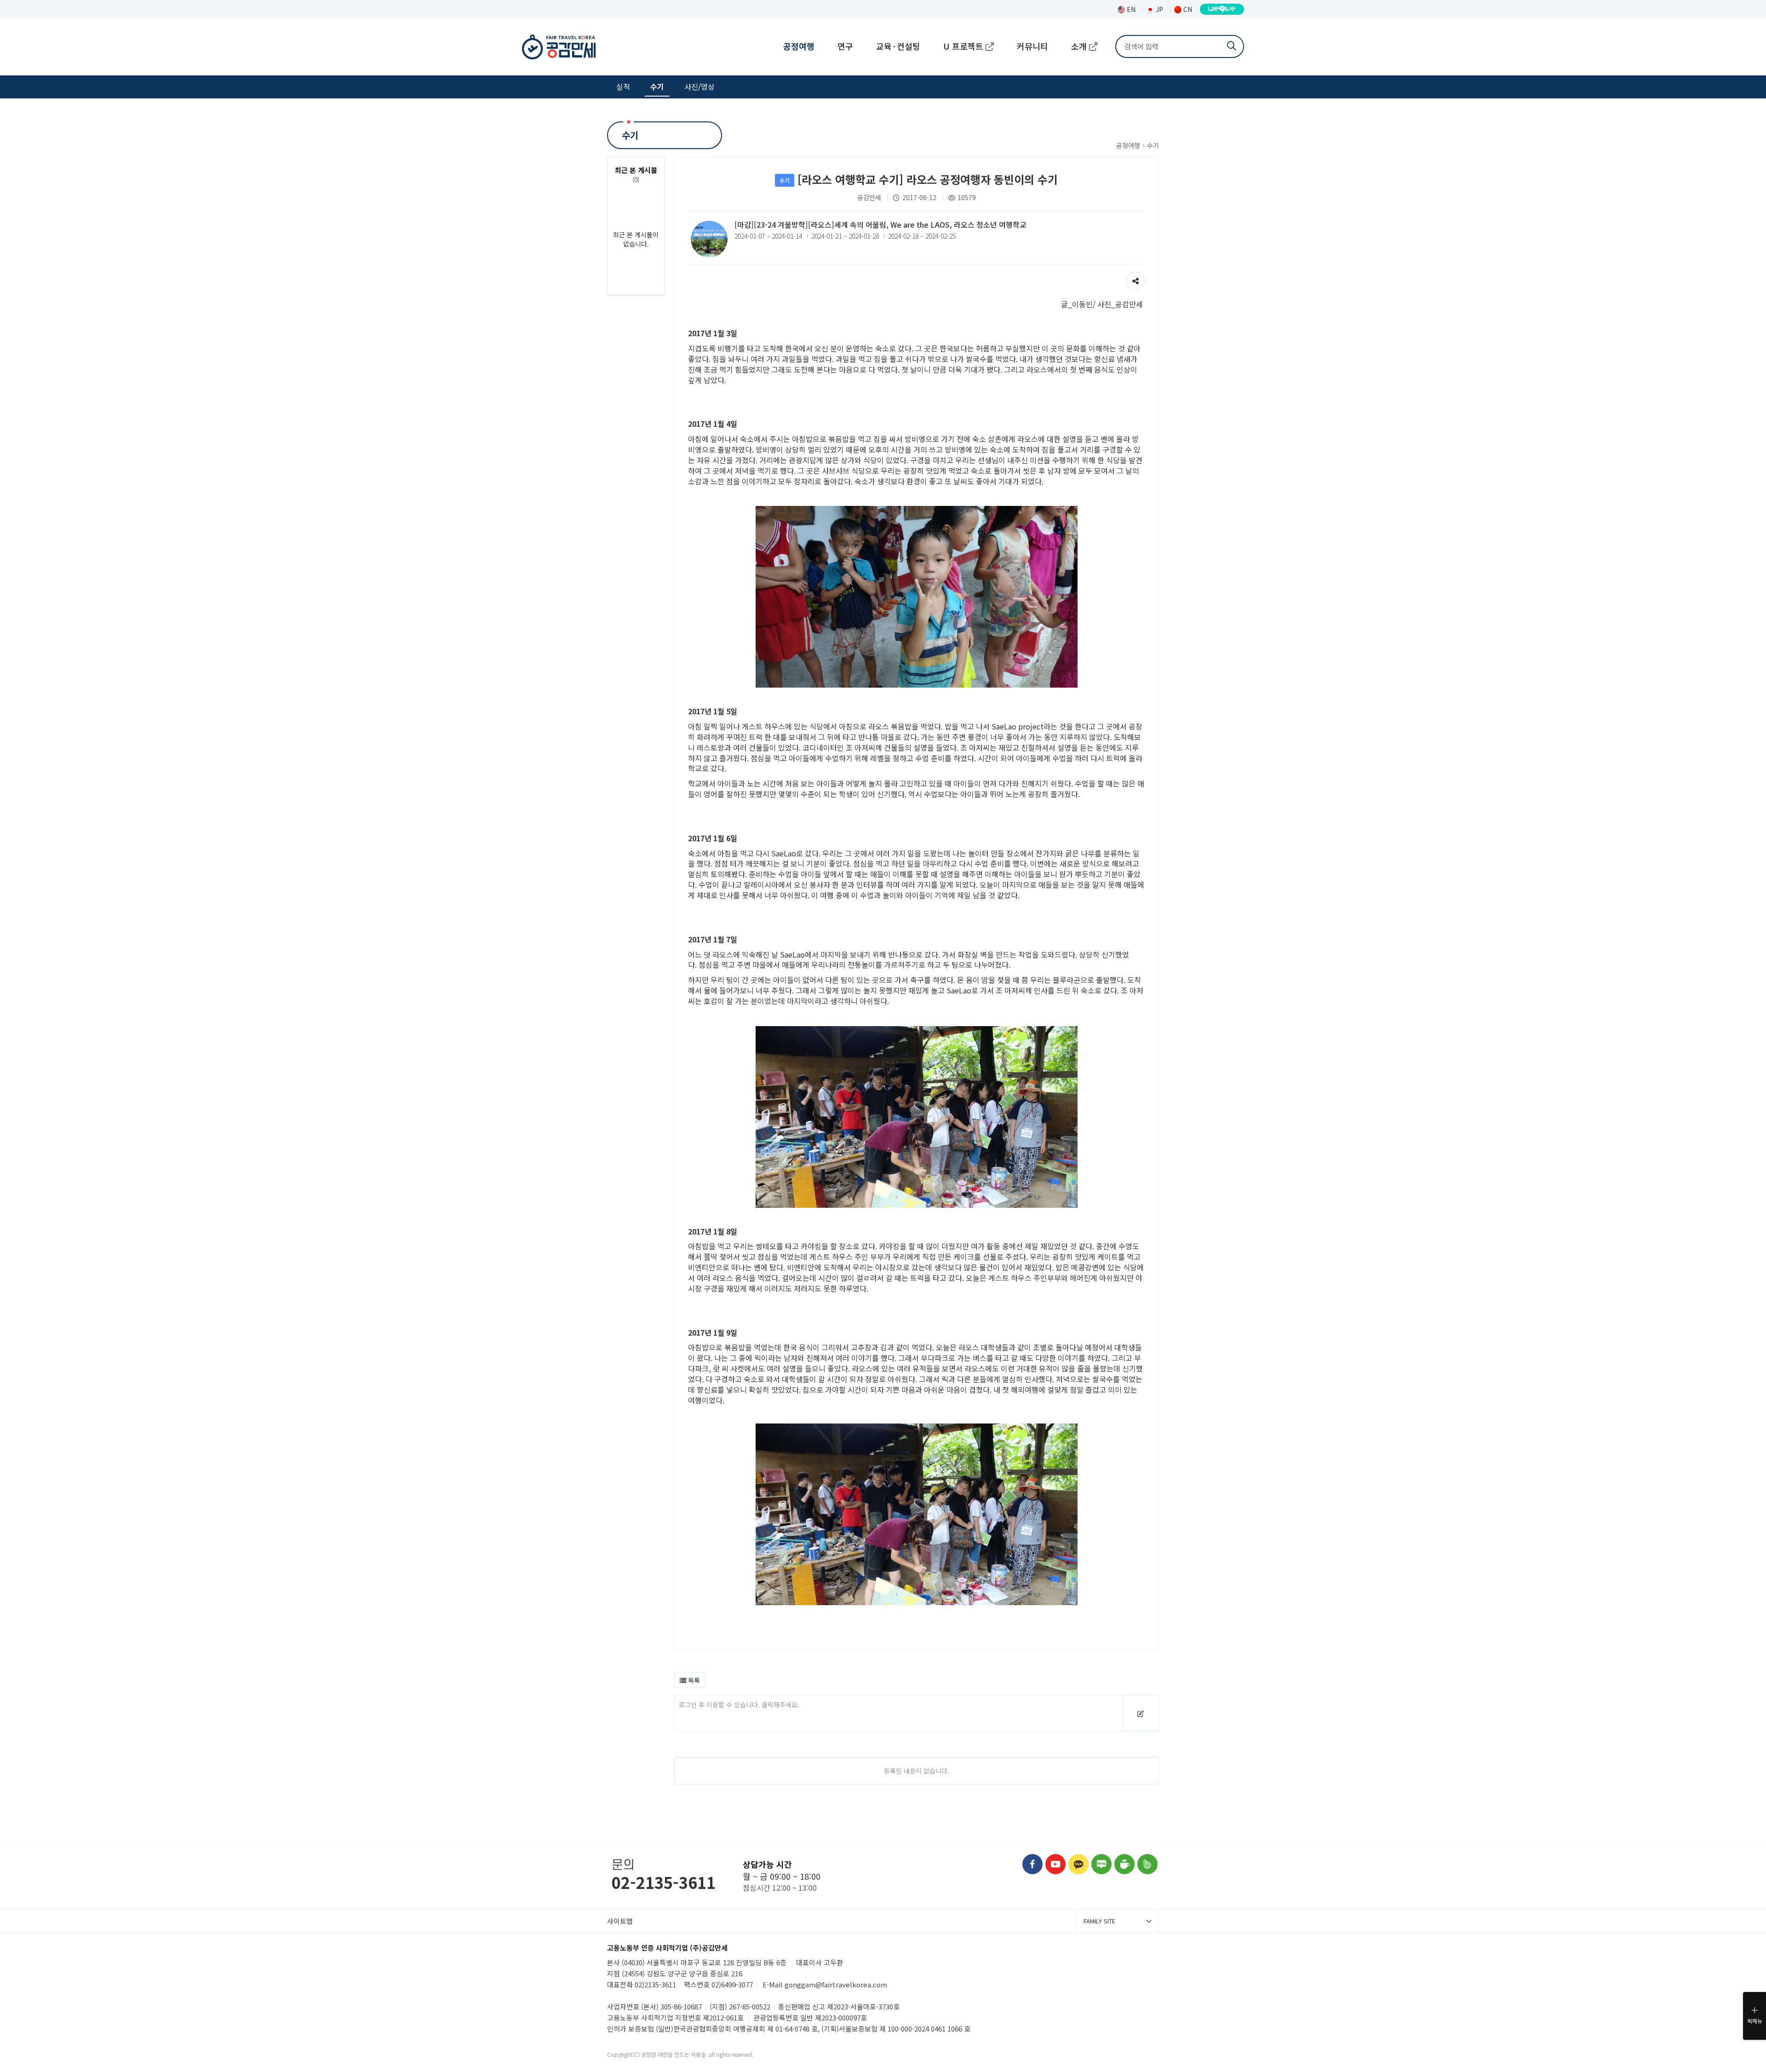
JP (1158, 9)
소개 (1080, 46)
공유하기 (1135, 276)
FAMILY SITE (1099, 1921)
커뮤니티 (1032, 46)
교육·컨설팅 (898, 46)
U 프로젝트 (964, 46)
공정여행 (799, 46)
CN (1187, 9)
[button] (690, 1680)
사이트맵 (620, 1921)
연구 (845, 46)
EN (1130, 9)
